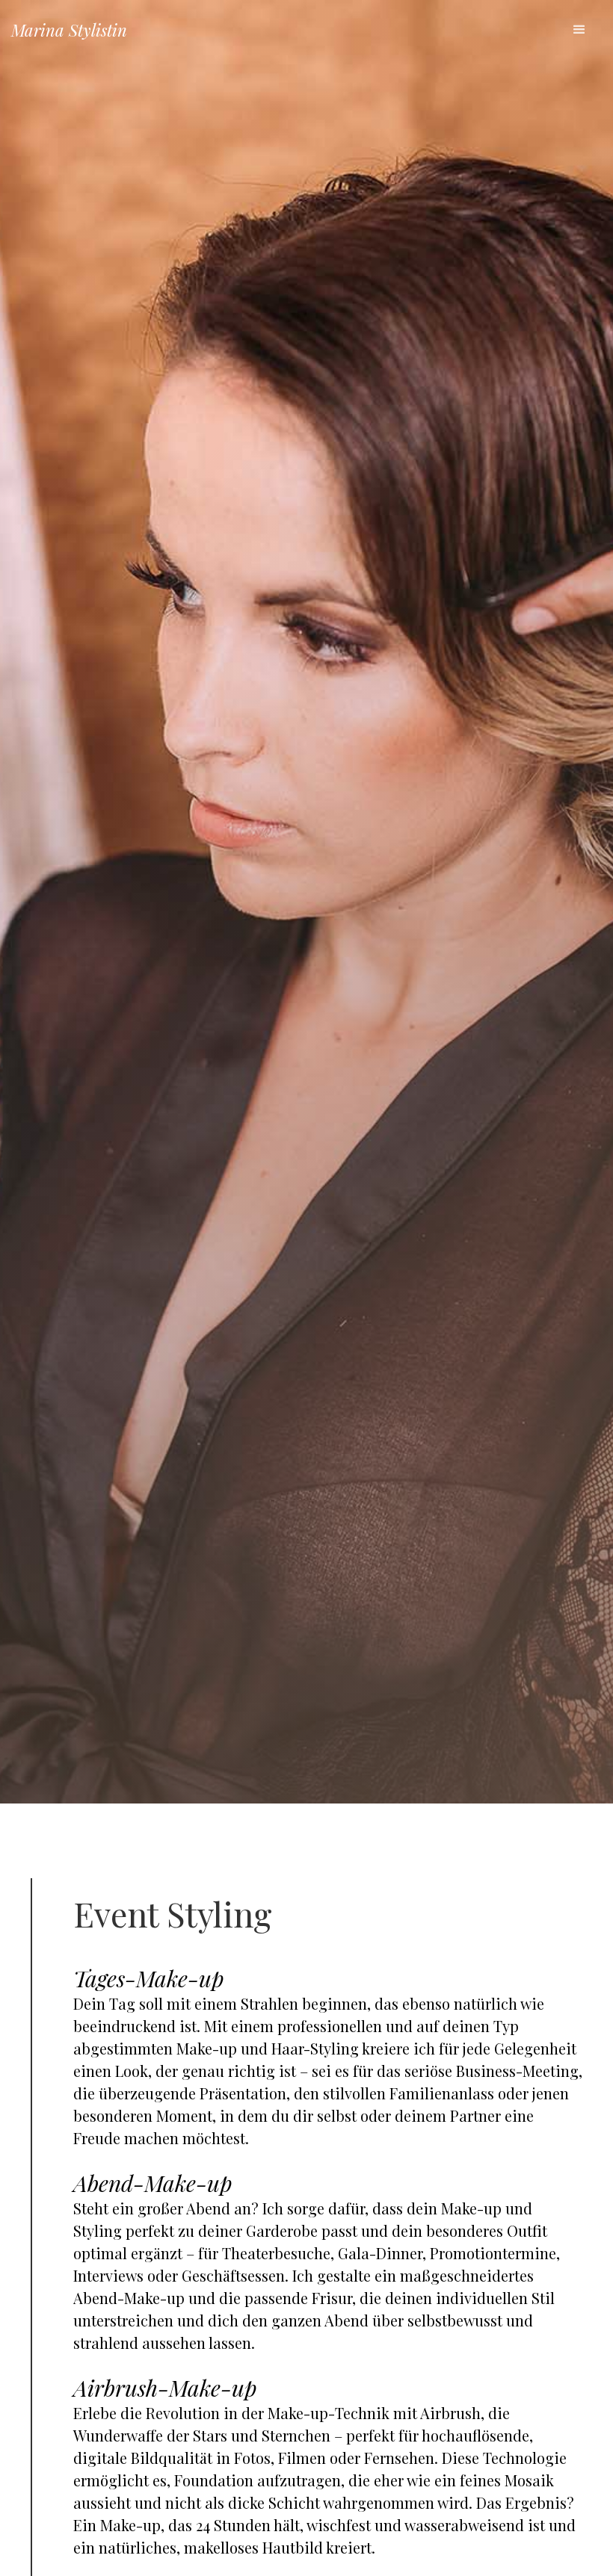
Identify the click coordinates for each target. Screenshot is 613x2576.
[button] (579, 30)
